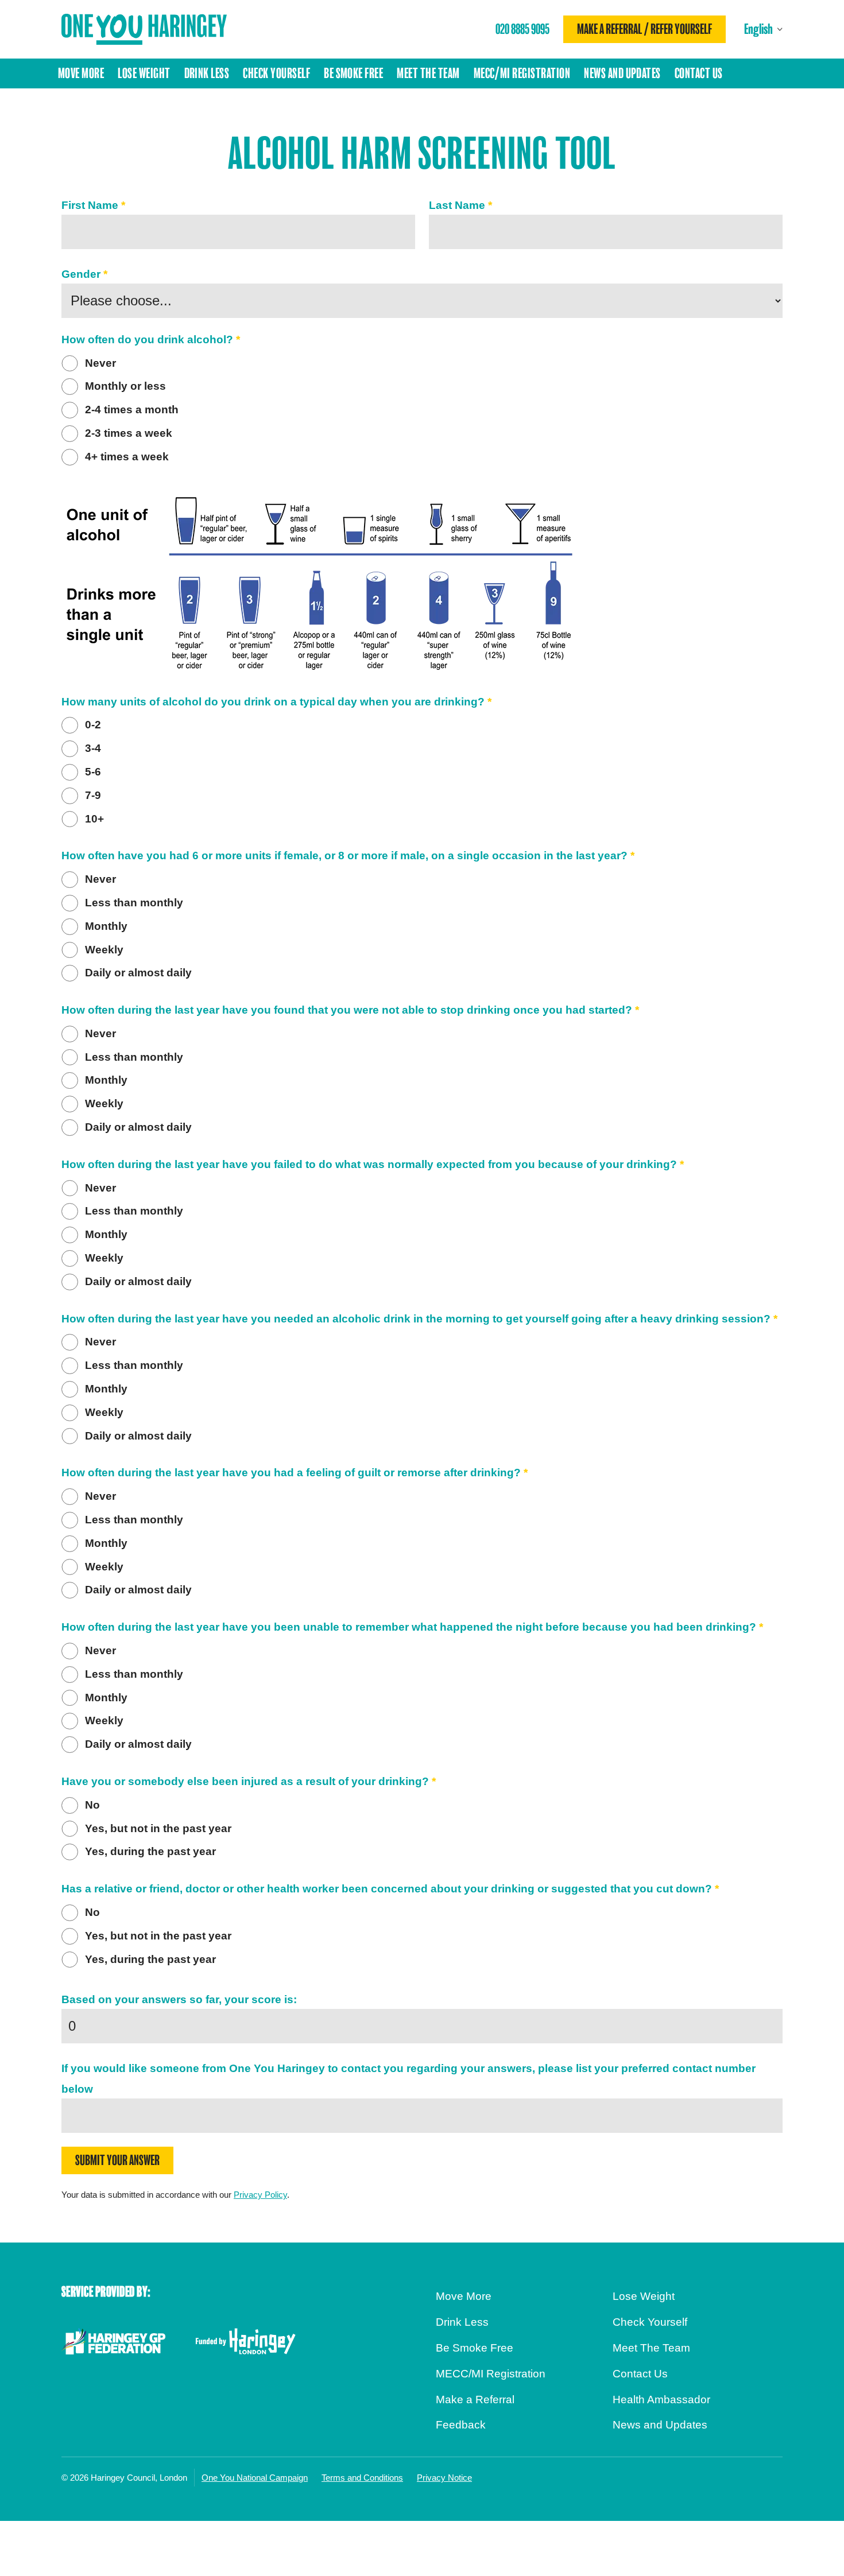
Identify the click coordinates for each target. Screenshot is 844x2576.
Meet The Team (428, 73)
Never (100, 363)
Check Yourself (650, 2322)
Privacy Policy (260, 2195)
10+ (94, 819)
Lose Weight (144, 73)
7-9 (93, 795)
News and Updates (622, 73)
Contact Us (699, 73)
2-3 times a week (129, 433)
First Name (93, 205)
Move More (81, 73)
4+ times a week (127, 457)
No (92, 1805)
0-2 (93, 725)
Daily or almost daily (138, 973)
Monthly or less (125, 386)
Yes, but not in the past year (158, 1828)
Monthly (106, 926)
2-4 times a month (132, 410)
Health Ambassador (661, 2400)
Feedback (461, 2425)
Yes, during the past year (150, 1851)
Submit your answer (117, 2160)
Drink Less (207, 73)
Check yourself (276, 73)
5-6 (93, 772)
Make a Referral (475, 2400)
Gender (84, 274)
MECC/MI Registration (522, 73)
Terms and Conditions (362, 2478)
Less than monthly (134, 903)
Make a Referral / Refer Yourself (644, 29)
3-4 (93, 748)
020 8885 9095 (522, 29)
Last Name (460, 205)
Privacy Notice (444, 2478)
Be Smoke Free (353, 73)
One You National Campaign (255, 2478)
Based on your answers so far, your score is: (179, 1999)
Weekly (104, 950)
